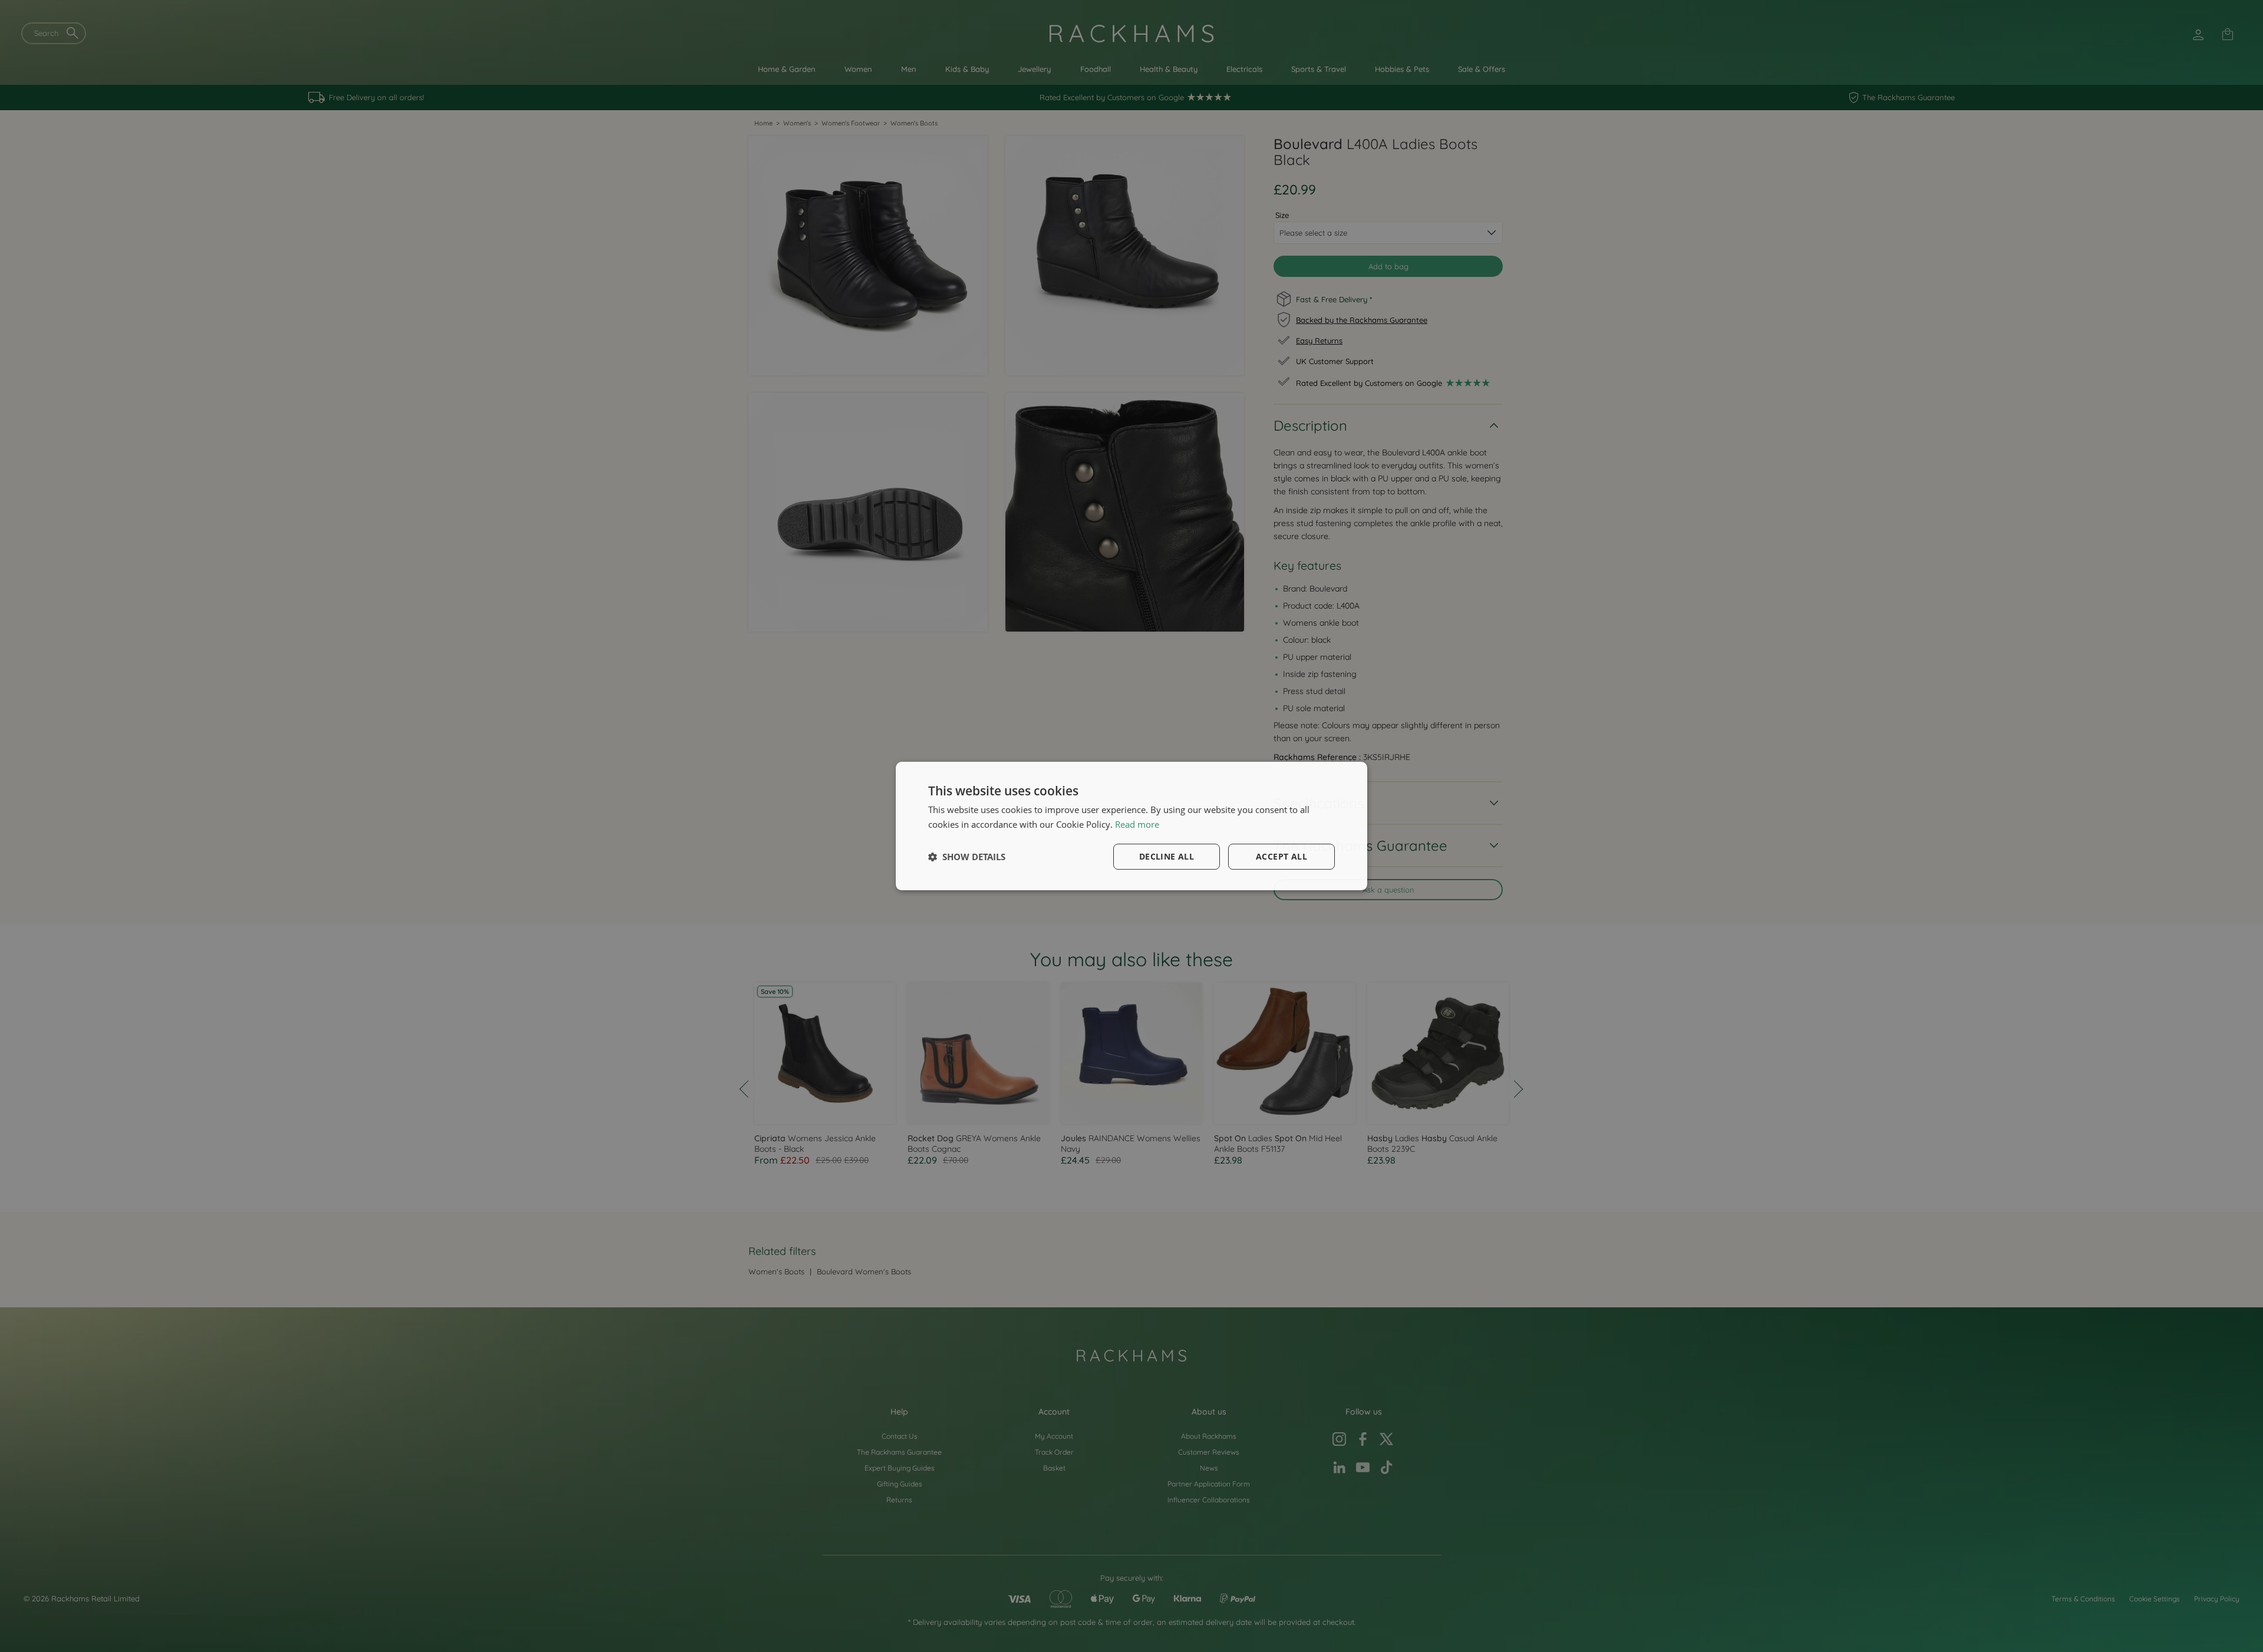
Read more (1137, 824)
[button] (967, 857)
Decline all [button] (1167, 856)
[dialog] (1131, 826)
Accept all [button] (1281, 856)
